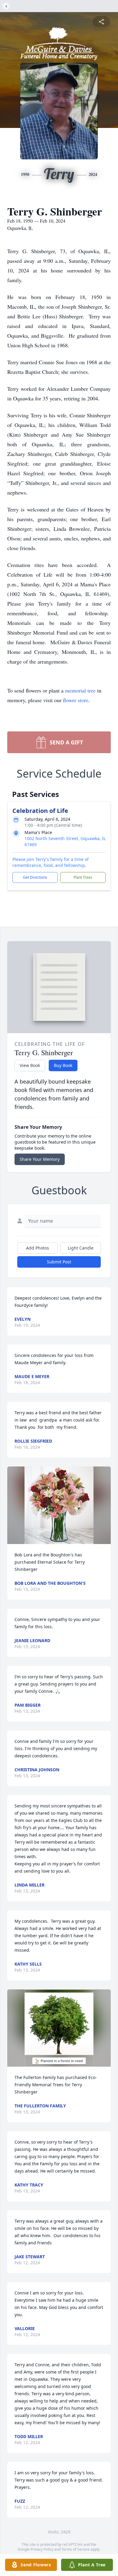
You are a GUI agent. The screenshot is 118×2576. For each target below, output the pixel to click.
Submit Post (59, 1262)
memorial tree (80, 690)
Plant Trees (83, 877)
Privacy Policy (42, 2549)
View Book (30, 1065)
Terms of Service (75, 2549)
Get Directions (35, 877)
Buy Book (63, 1065)
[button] (59, 1505)
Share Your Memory (40, 1159)
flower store (76, 700)
